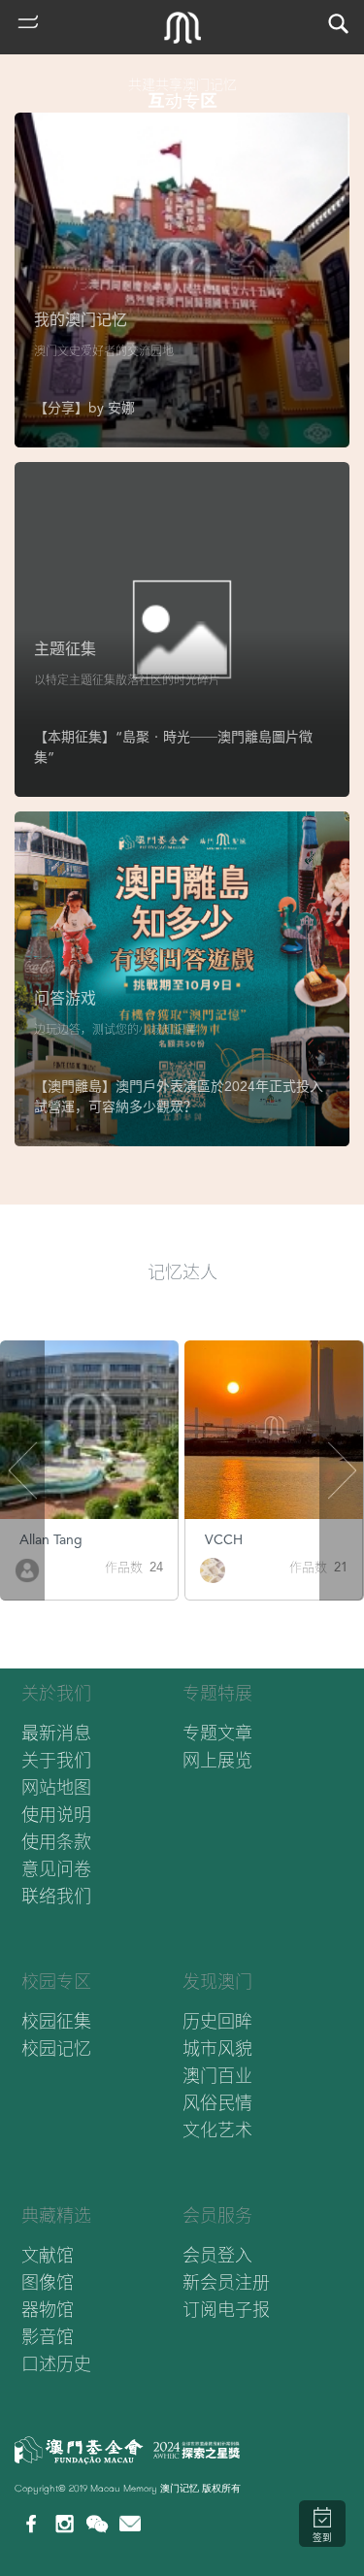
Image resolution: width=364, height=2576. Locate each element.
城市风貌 (217, 2048)
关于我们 (56, 1760)
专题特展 (217, 1693)
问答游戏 (65, 998)
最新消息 (56, 1733)
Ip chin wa (235, 1539)
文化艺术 (217, 2130)
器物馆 (48, 2310)
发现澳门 (217, 1982)
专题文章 (217, 1733)
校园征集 (56, 2021)
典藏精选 (56, 2215)
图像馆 (48, 2282)
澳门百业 (217, 2076)
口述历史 (56, 2364)
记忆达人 (182, 1272)
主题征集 (65, 649)
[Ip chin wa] (212, 1569)
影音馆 (48, 2337)
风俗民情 (217, 2103)
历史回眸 (217, 2021)
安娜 (121, 408)
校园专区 (56, 1982)
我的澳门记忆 (81, 320)
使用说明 (56, 1815)
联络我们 (56, 1896)
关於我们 (56, 1693)
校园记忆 (56, 2048)
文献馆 (48, 2255)
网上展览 (217, 1760)
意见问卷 (56, 1869)
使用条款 (56, 1842)
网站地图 (56, 1787)
